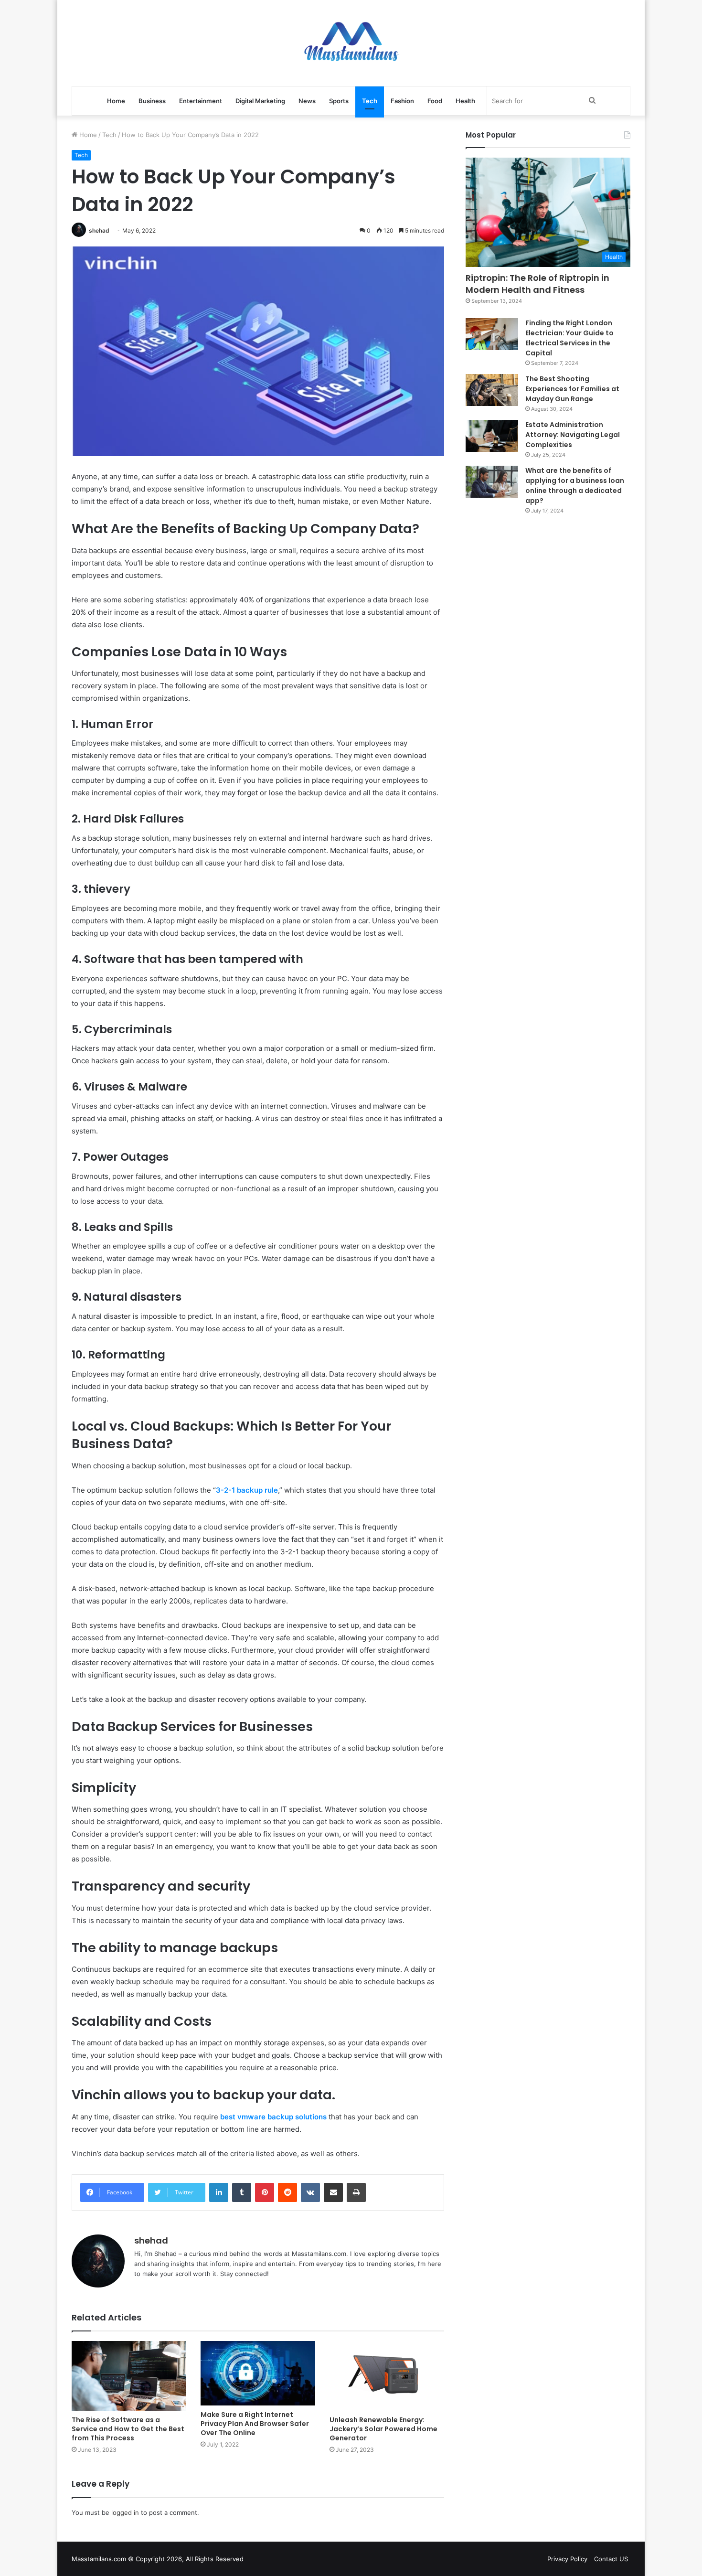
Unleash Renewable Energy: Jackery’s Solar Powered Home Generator (383, 2429)
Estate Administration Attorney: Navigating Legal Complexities (573, 435)
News (307, 101)
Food (435, 101)
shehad (99, 230)
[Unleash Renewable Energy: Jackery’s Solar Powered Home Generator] (387, 2376)
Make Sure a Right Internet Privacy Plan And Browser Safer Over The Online (255, 2424)
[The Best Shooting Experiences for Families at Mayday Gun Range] (492, 390)
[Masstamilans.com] (351, 43)
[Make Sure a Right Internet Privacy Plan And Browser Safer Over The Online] (258, 2373)
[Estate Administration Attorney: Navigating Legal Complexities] (492, 436)
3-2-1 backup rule (247, 1490)
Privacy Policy (567, 2559)
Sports (339, 101)
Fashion (402, 101)
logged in (125, 2512)
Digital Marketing (260, 101)
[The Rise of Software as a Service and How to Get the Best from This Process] (129, 2376)
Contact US (611, 2559)
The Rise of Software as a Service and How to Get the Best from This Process (128, 2429)
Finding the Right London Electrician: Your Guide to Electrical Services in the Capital (569, 338)
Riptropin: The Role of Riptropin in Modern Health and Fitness (537, 284)
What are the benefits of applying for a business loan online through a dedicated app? (575, 486)
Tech (370, 101)
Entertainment (201, 101)
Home (116, 101)
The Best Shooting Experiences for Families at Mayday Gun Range (572, 389)
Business (152, 101)
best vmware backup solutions (273, 2117)
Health (465, 101)
